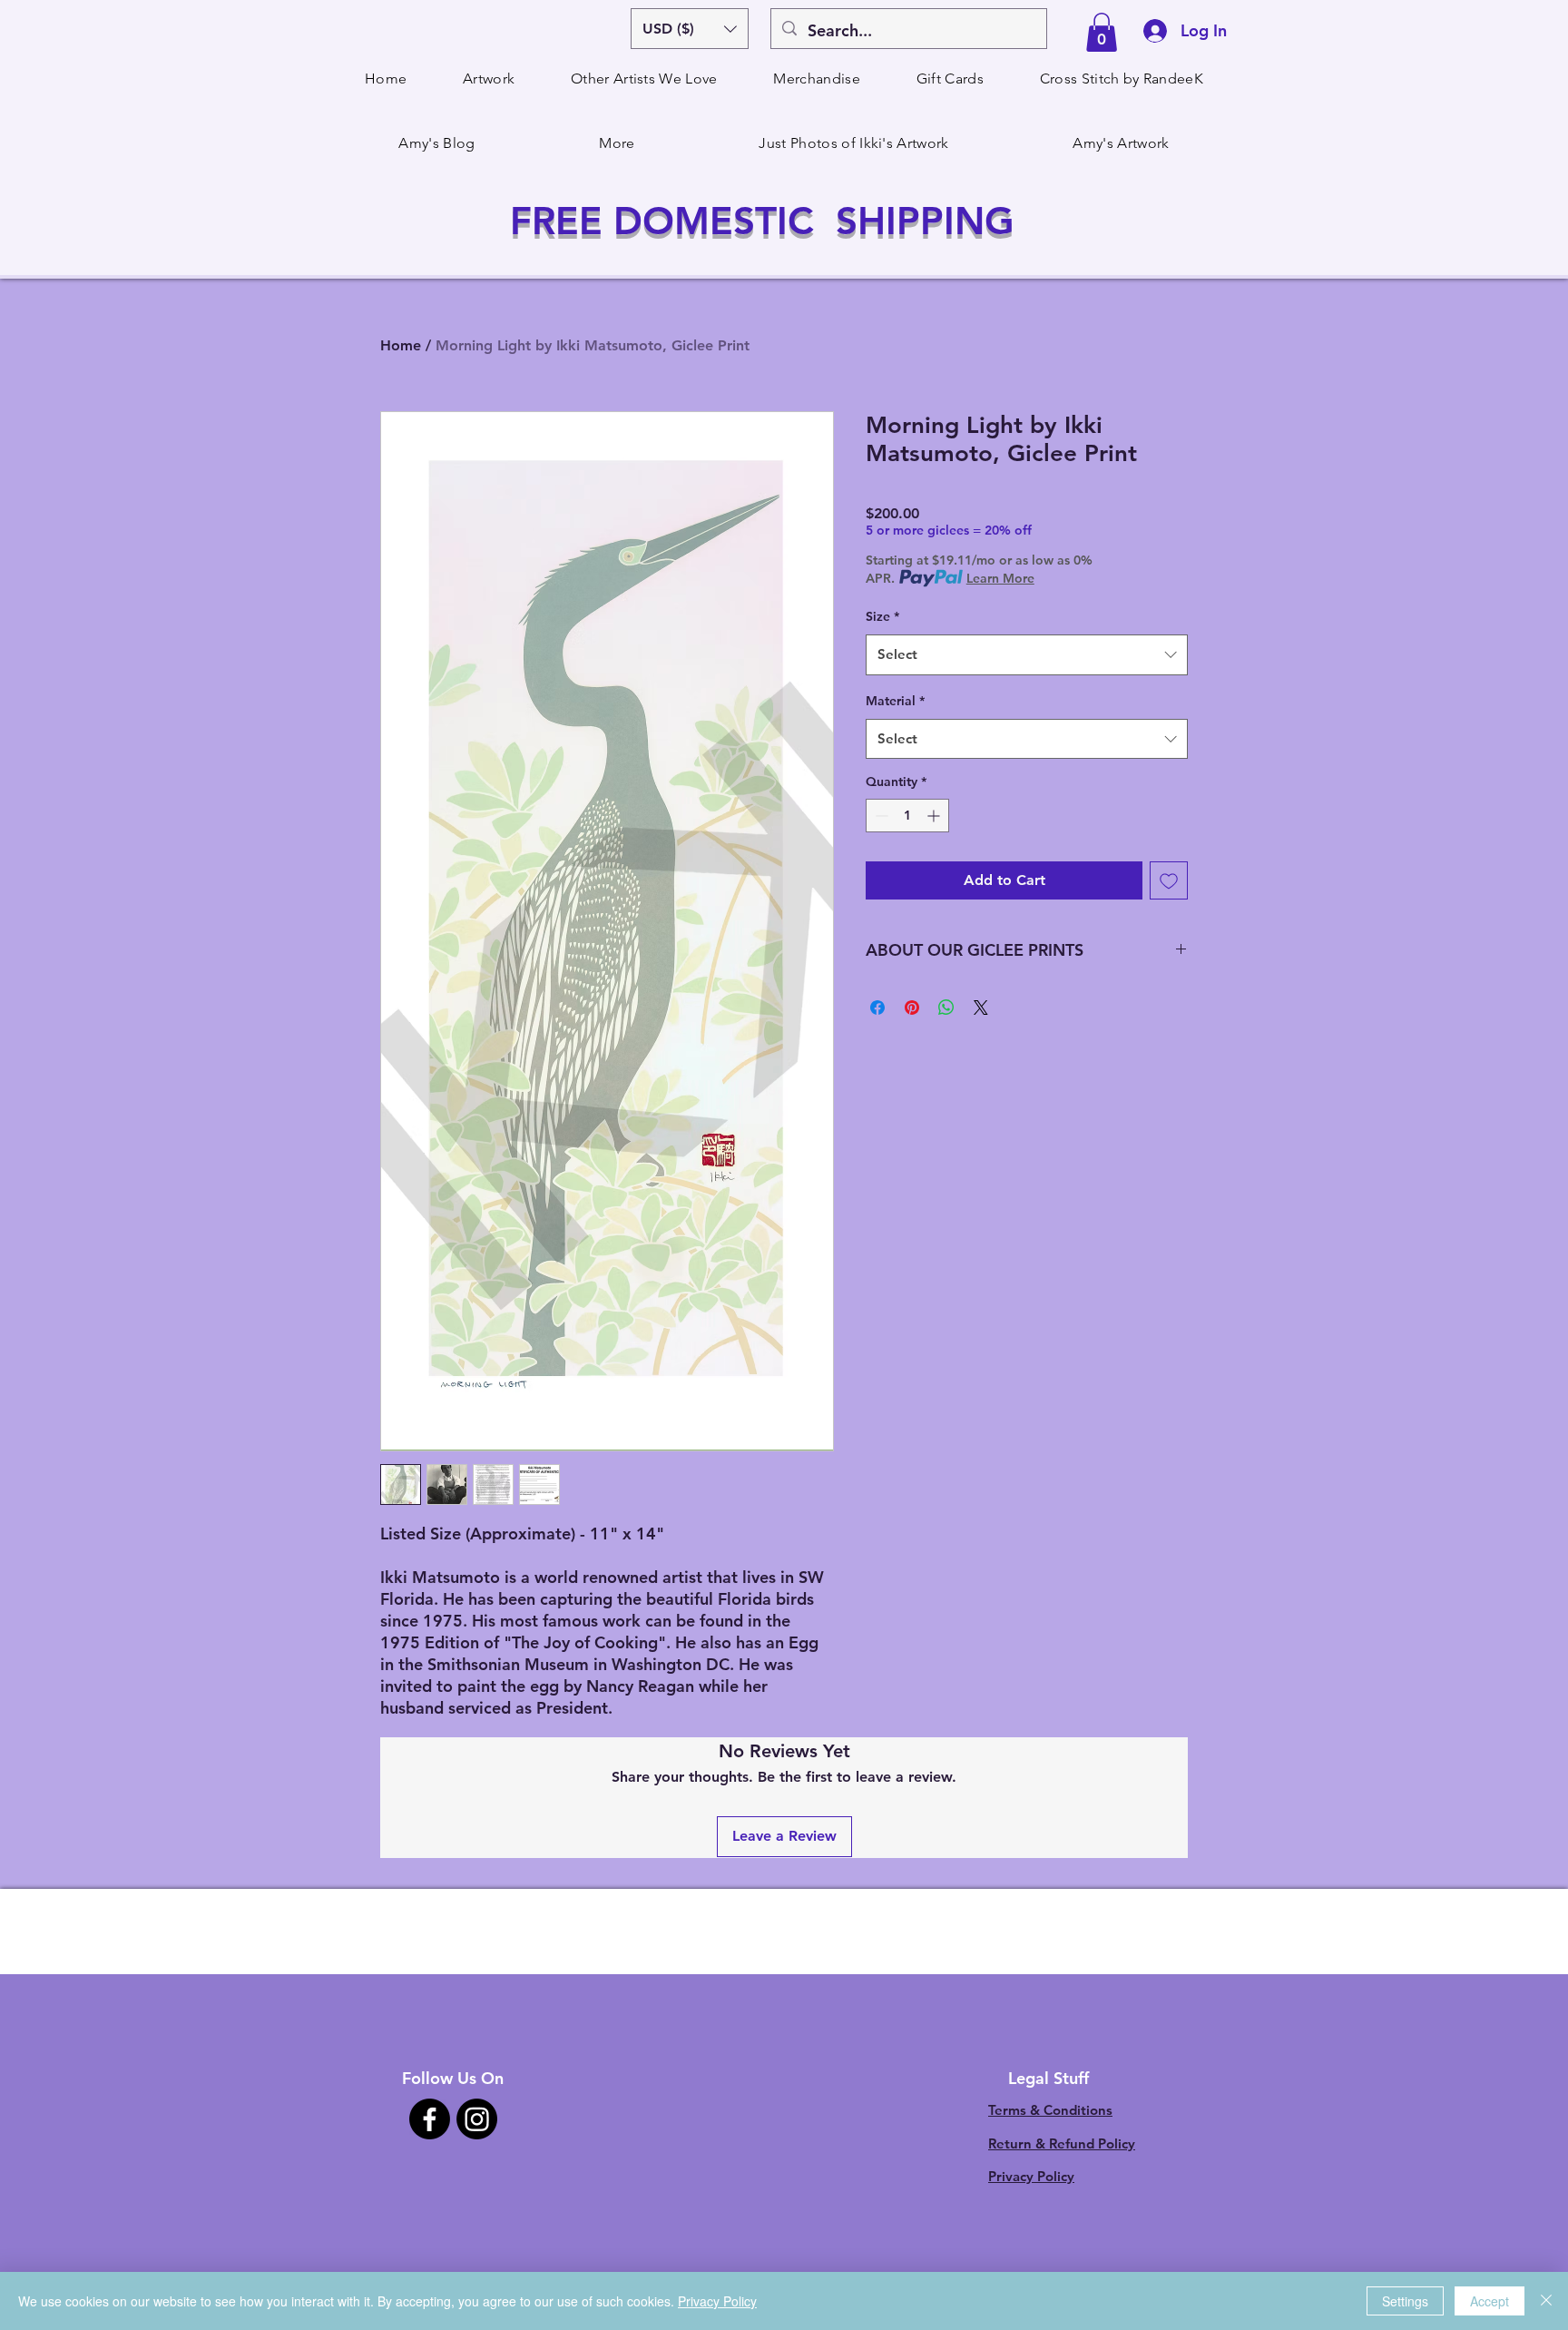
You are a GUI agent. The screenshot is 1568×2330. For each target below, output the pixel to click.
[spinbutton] (907, 816)
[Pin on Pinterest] (912, 1008)
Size (882, 616)
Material (895, 701)
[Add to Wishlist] (1169, 880)
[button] (690, 29)
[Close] (1546, 2301)
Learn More (1000, 578)
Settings (1405, 2301)
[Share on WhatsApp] (946, 1008)
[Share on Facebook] (877, 1008)
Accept (1490, 2301)
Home (401, 345)
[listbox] (690, 29)
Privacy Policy (1031, 2176)
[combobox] (1027, 654)
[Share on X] (981, 1008)
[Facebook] (430, 2119)
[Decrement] (880, 816)
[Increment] (935, 816)
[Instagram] (477, 2119)
